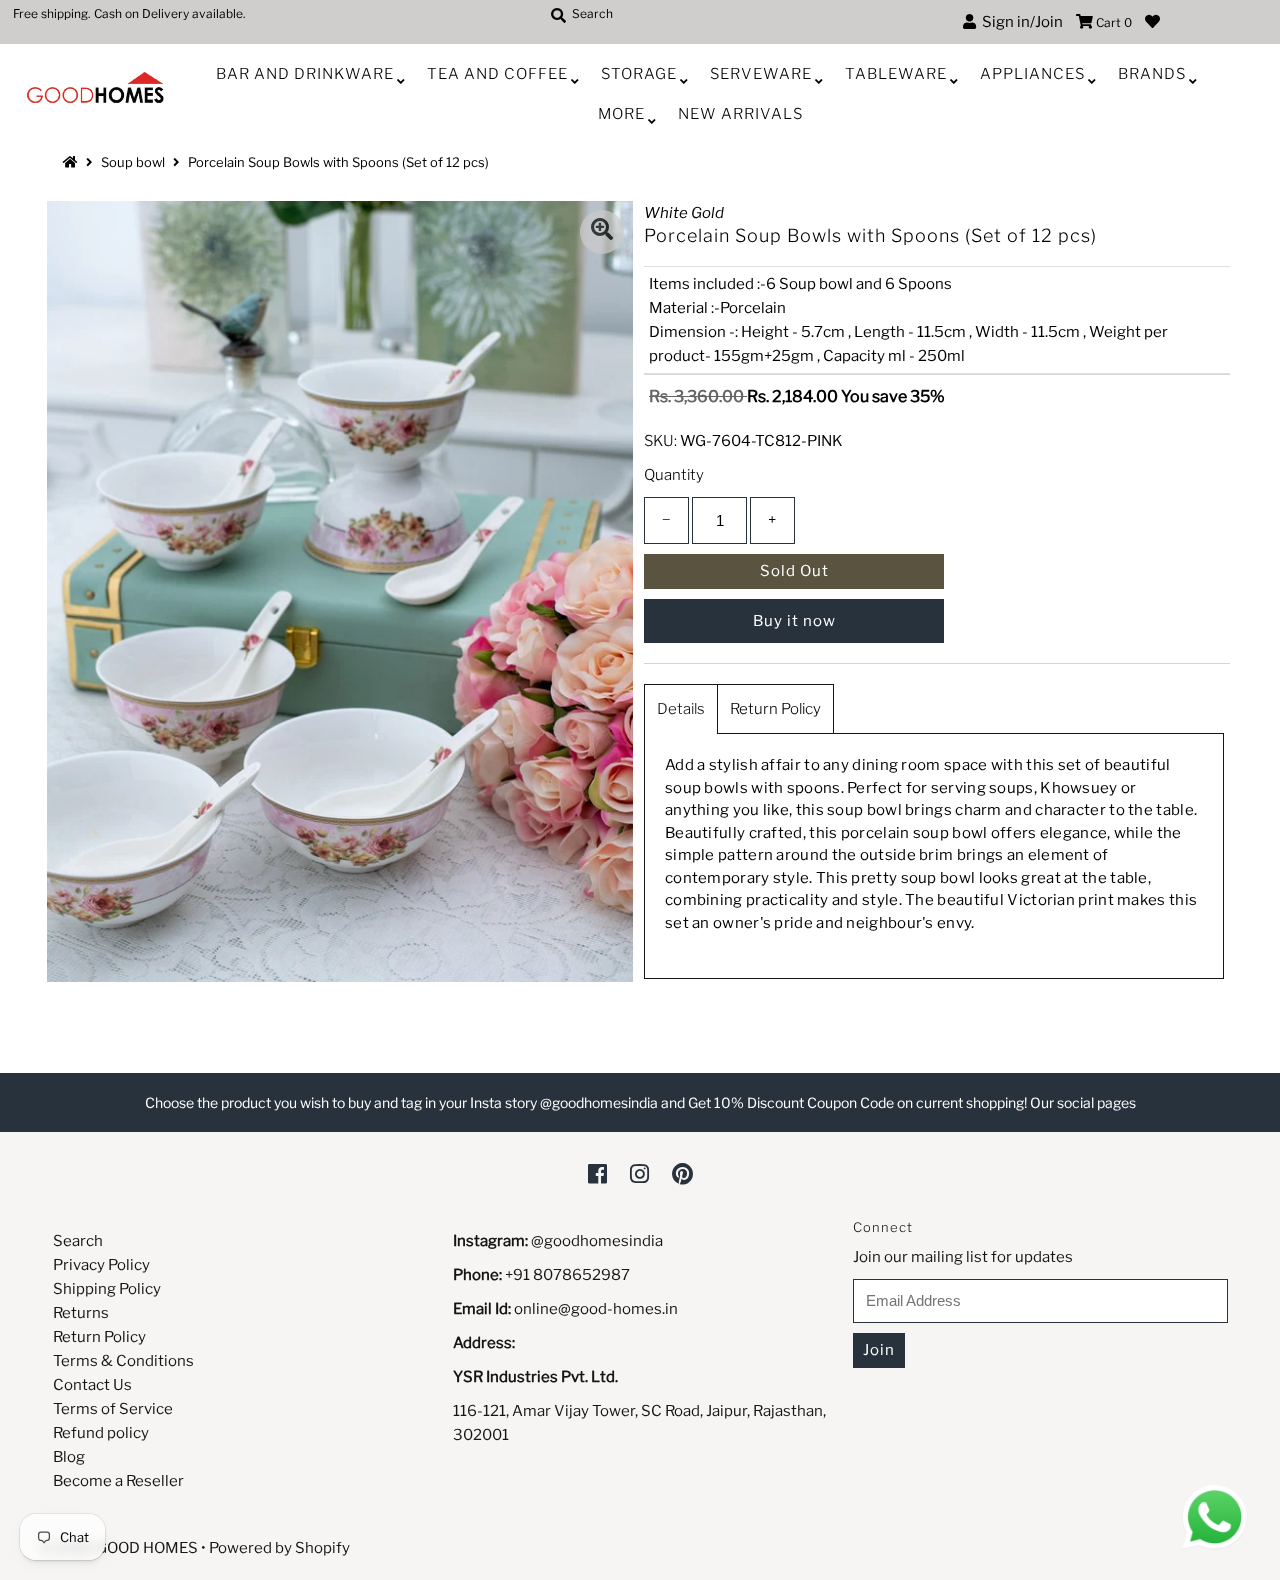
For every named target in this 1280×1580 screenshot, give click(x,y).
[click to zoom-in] (602, 232)
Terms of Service (113, 1409)
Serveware (761, 74)
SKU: (660, 441)
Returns (81, 1313)
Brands (1152, 74)
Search (78, 1241)
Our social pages (1083, 1102)
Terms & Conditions (123, 1361)
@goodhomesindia (597, 1241)
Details (681, 709)
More (621, 114)
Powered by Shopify (279, 1548)
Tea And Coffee (497, 74)
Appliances (1032, 74)
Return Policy (775, 709)
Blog (69, 1457)
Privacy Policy (101, 1265)
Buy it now (794, 621)
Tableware (896, 74)
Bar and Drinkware (305, 74)
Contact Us (92, 1385)
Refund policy (101, 1433)
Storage (639, 74)
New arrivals (740, 114)
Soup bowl (133, 162)
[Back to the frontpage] (73, 162)
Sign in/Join (1019, 22)
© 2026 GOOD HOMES (119, 1548)
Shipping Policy (107, 1289)
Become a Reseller (118, 1481)
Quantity (674, 475)
